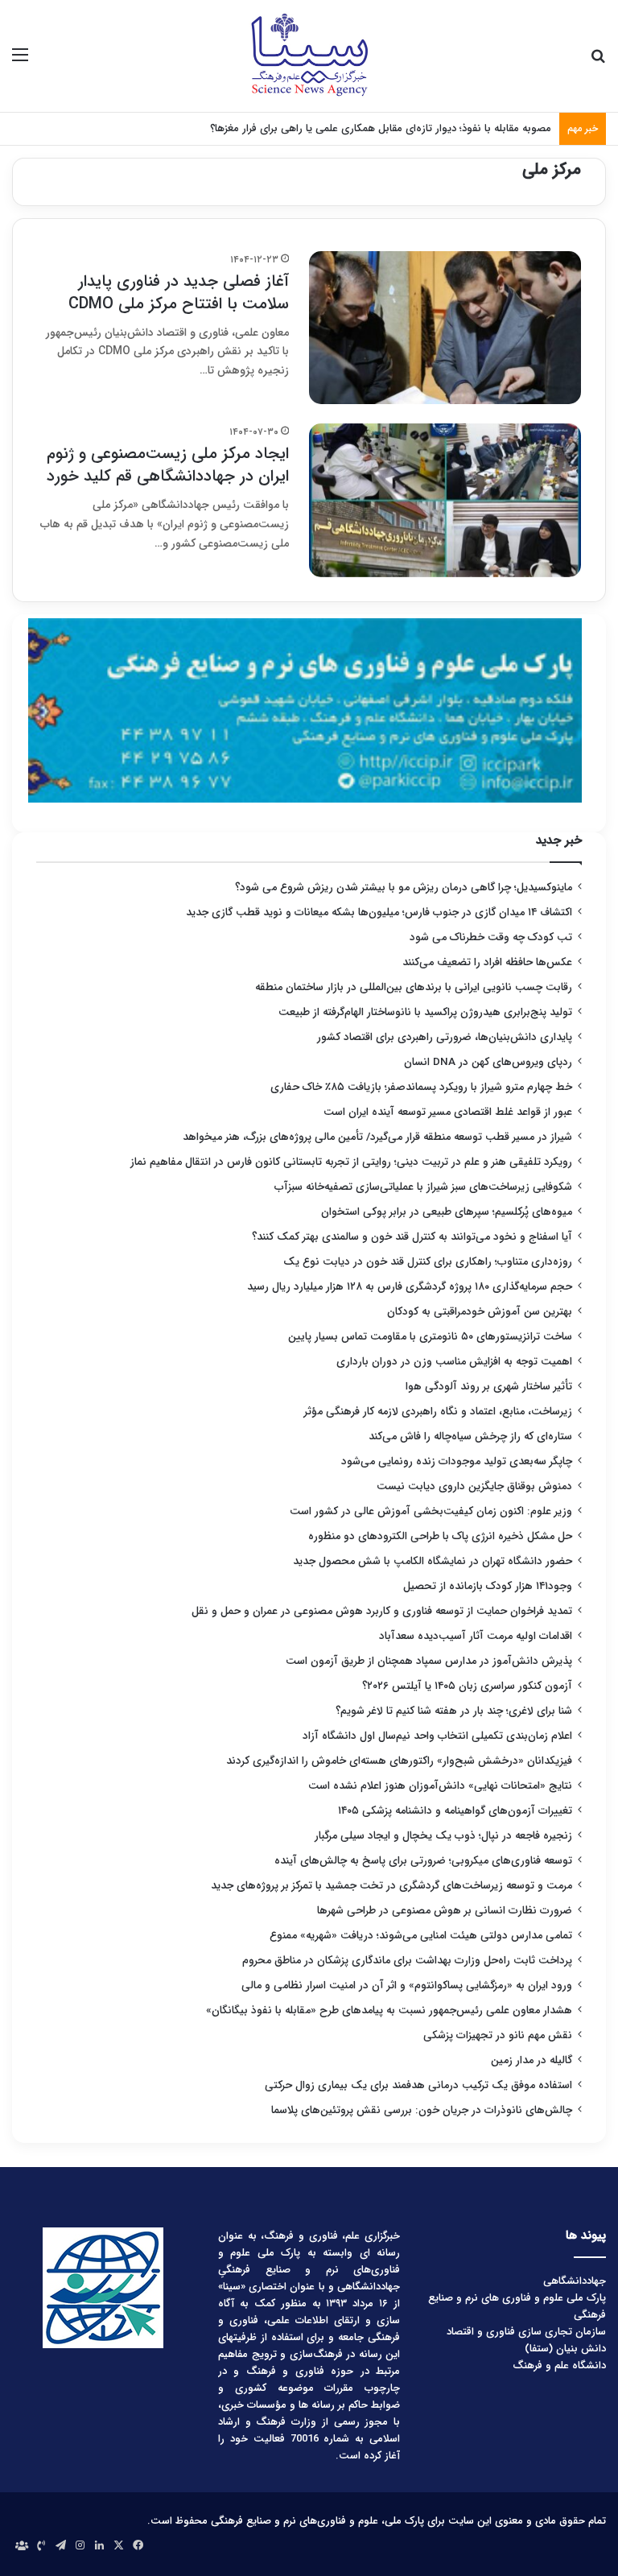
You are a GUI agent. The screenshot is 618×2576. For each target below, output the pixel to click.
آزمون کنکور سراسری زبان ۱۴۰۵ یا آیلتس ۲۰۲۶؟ (467, 1686)
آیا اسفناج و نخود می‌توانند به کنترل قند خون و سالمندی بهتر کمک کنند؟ (412, 1237)
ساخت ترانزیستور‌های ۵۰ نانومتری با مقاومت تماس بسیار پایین (430, 1337)
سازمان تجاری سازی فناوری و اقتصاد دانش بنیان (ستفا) (526, 2340)
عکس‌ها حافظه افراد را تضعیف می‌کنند (487, 962)
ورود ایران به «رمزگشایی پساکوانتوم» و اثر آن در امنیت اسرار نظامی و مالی (407, 1986)
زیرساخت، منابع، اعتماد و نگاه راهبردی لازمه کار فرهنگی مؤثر (438, 1412)
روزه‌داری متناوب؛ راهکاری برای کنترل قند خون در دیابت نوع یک (428, 1262)
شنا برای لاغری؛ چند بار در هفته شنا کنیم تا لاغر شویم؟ (454, 1711)
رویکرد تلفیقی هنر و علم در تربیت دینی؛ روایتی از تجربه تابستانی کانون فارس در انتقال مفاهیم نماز (351, 1162)
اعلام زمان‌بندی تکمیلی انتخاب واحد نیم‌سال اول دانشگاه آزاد (437, 1736)
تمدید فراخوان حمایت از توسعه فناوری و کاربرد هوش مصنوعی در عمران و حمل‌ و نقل (382, 1611)
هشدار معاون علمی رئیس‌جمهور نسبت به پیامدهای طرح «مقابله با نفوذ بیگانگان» (389, 2010)
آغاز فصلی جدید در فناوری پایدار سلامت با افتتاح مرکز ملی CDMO (179, 293)
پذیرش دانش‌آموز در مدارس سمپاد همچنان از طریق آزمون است (429, 1661)
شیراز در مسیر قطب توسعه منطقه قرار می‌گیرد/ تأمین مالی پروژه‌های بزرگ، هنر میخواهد (377, 1137)
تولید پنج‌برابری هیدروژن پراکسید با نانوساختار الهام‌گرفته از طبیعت (425, 1012)
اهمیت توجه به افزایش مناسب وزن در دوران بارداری (454, 1362)
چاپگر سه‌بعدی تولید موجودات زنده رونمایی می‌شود (457, 1461)
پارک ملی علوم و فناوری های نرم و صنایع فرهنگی (517, 2306)
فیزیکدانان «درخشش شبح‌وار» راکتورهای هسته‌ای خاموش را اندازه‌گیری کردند (399, 1761)
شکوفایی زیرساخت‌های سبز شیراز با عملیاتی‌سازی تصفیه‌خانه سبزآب (423, 1187)
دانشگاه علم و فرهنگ (559, 2365)
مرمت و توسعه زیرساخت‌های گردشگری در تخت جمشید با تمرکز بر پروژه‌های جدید (391, 1886)
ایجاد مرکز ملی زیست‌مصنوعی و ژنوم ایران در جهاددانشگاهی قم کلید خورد (168, 465)
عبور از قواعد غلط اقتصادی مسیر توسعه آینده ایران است (448, 1112)
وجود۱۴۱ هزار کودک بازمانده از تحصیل (488, 1586)
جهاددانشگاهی (575, 2281)
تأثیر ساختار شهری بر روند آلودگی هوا (489, 1387)
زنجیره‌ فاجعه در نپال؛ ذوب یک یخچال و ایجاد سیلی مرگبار (443, 1836)
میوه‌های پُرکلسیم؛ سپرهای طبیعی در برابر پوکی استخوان (447, 1212)
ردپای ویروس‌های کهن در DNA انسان (488, 1062)
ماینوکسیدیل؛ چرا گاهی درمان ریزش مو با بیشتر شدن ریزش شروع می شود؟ (404, 888)
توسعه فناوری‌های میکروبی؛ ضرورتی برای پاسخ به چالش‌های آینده (423, 1861)
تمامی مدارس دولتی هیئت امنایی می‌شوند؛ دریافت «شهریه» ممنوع (421, 1936)
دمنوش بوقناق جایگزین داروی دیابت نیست (474, 1486)
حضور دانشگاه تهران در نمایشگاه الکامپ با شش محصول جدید (433, 1561)
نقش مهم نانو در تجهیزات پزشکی (498, 2035)
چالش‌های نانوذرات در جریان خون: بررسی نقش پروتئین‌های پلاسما (422, 2110)
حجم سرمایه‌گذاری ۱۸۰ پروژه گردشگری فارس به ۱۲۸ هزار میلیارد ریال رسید (410, 1287)
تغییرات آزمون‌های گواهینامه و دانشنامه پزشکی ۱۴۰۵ (455, 1811)
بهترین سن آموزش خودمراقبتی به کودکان (480, 1312)
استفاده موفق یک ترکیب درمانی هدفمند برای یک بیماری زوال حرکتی (418, 2085)
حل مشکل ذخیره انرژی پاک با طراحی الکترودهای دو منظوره (440, 1536)
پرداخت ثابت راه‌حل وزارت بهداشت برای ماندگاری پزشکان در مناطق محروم (407, 1961)
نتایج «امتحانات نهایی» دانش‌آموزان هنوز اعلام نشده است (440, 1786)
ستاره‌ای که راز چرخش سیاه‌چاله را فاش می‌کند (470, 1437)
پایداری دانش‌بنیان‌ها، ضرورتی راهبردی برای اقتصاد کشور (445, 1037)
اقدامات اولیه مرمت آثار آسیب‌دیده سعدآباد (476, 1636)
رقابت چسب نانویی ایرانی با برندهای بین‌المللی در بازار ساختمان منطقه (414, 987)
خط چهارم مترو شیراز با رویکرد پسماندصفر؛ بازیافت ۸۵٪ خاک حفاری (421, 1087)
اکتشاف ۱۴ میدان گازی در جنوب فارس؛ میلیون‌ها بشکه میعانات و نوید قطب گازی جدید (379, 912)
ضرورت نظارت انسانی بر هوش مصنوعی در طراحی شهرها (445, 1911)
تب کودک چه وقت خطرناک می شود (491, 937)
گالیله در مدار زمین (531, 2060)
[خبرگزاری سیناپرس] (309, 56)
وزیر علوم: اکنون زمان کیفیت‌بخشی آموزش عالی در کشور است (431, 1511)
